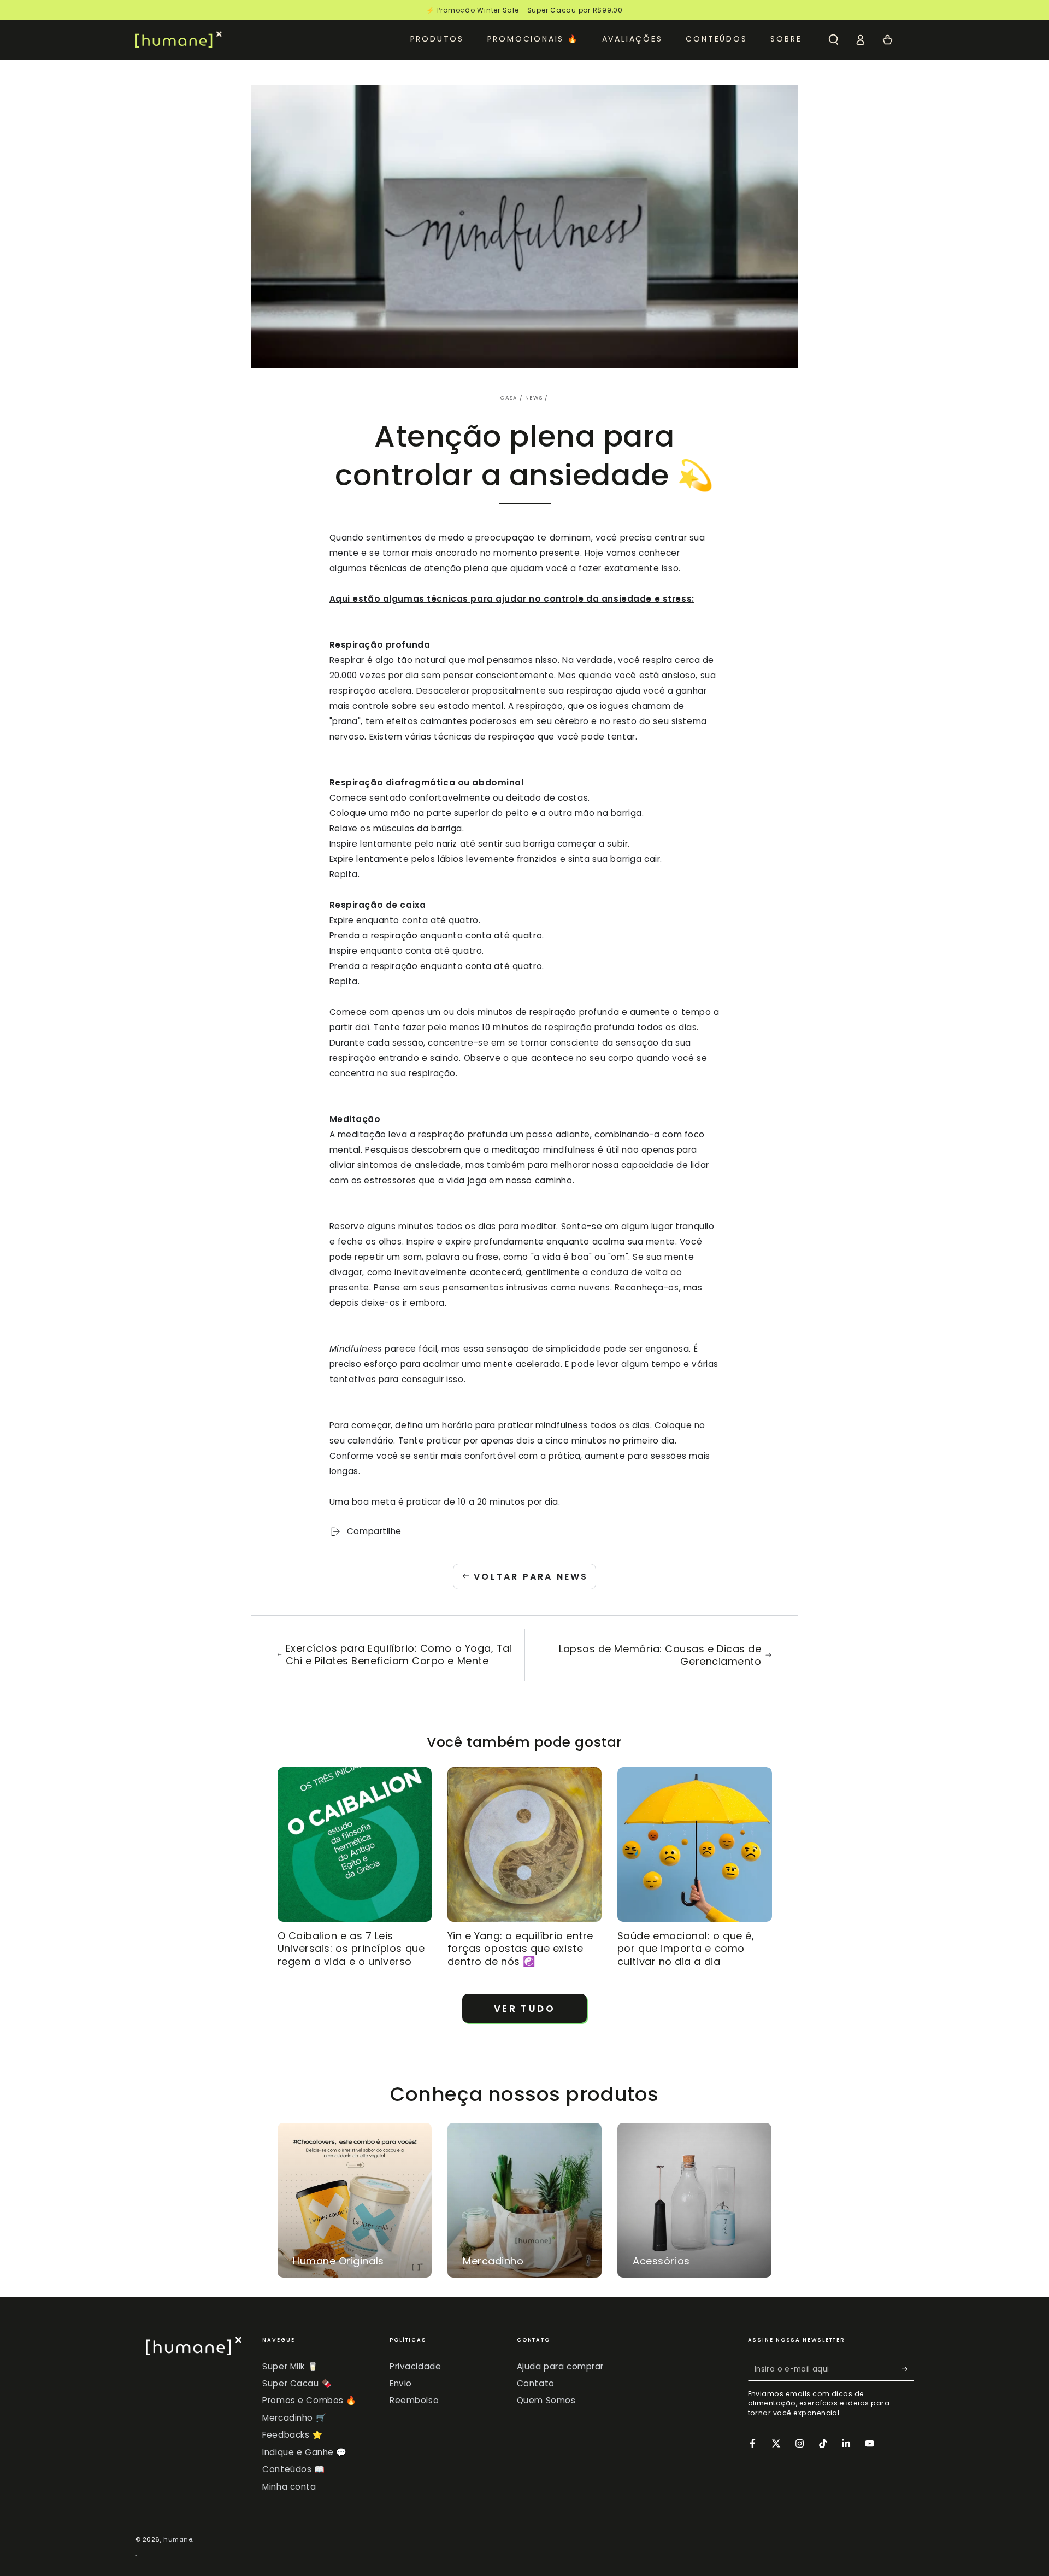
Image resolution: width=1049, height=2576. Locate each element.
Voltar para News (531, 1577)
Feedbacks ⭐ (292, 2435)
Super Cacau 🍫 (297, 2383)
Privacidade (415, 2366)
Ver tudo (524, 2009)
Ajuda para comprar (560, 2366)
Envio (401, 2383)
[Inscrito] (908, 2369)
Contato (536, 2383)
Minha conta (289, 2487)
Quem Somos (546, 2400)
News (534, 398)
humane (178, 2539)
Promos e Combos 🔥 (310, 2400)
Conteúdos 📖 (293, 2469)
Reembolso (414, 2400)
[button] (833, 39)
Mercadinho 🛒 (294, 2418)
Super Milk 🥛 (290, 2366)
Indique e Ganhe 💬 (305, 2452)
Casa (509, 398)
